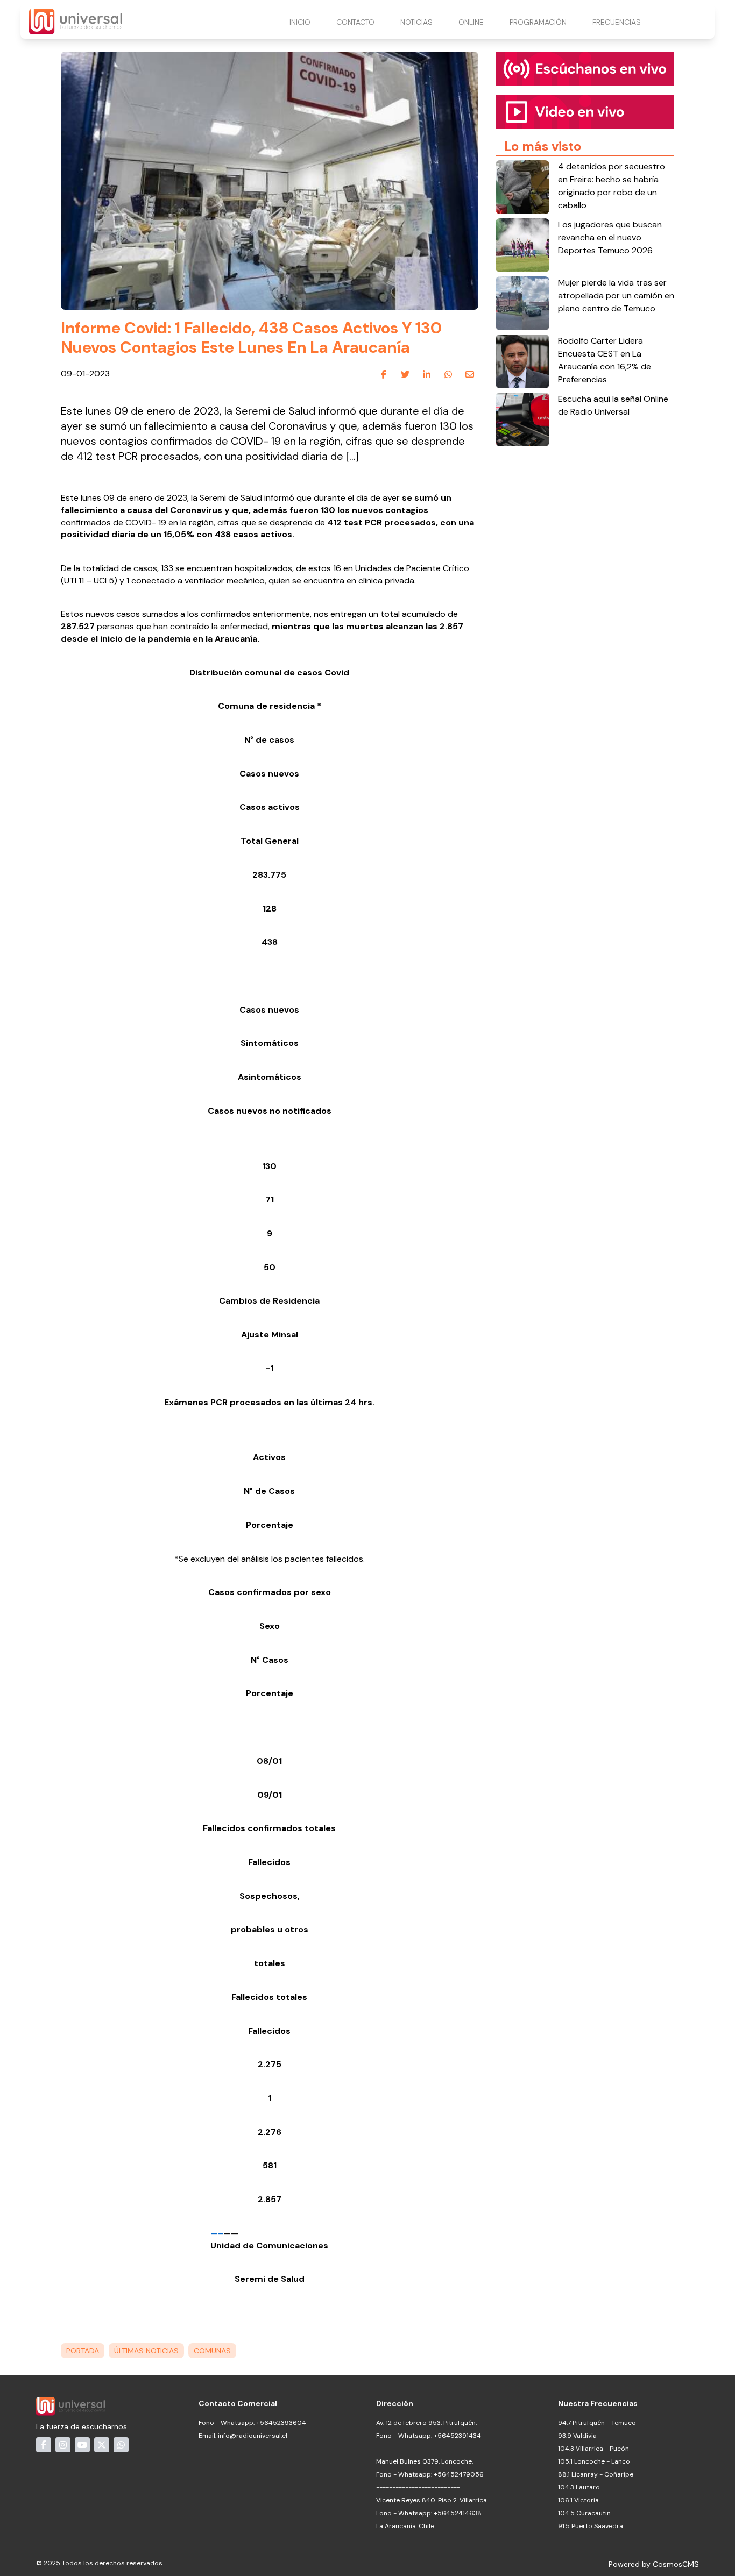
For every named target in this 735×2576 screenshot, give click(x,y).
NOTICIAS (416, 22)
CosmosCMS (676, 2564)
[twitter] (405, 374)
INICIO (300, 22)
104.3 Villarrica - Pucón (593, 2449)
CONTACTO (355, 22)
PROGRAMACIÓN (538, 22)
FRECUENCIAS (617, 22)
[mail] (470, 374)
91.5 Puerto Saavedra (591, 2526)
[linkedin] (427, 374)
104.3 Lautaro (579, 2487)
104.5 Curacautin (584, 2513)
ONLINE (471, 22)
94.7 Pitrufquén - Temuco (597, 2423)
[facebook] (384, 374)
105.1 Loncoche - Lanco (594, 2461)
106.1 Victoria (578, 2500)
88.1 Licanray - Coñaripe (596, 2474)
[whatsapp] (448, 374)
